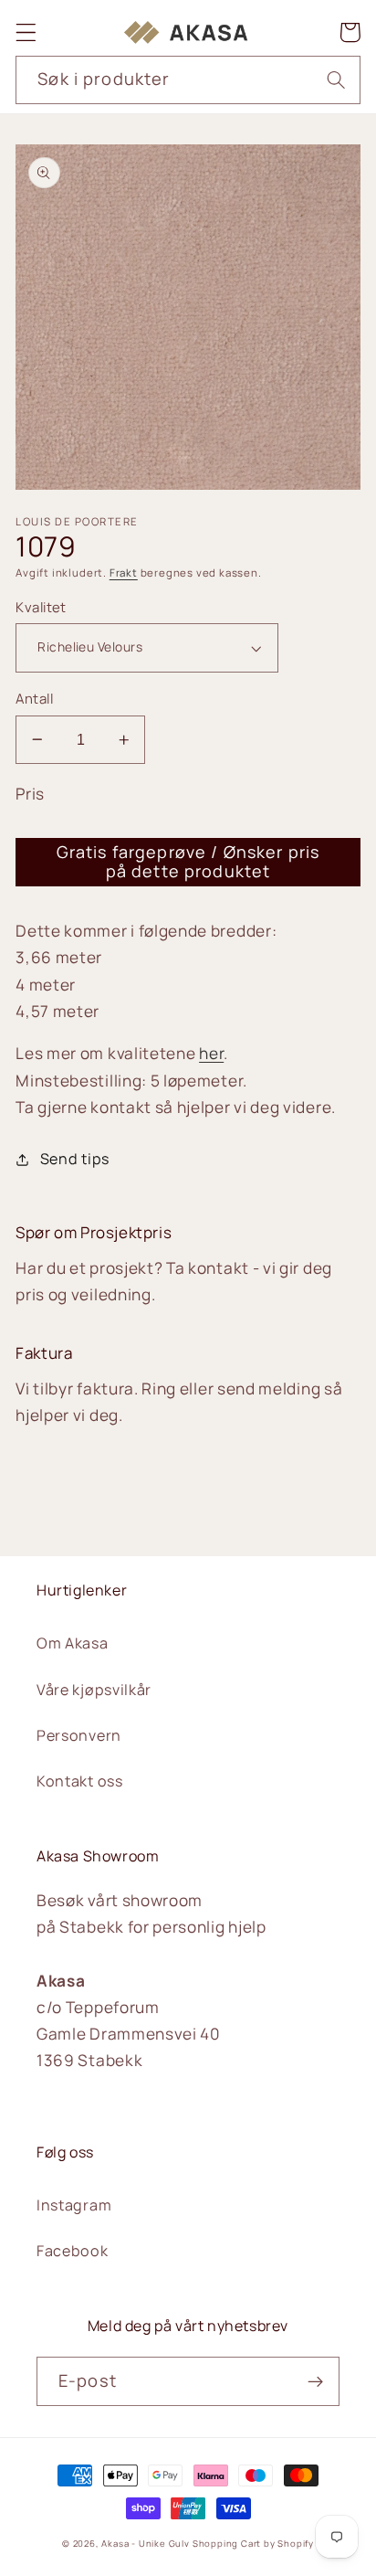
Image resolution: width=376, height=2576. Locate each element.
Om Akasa (73, 1643)
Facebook (73, 2251)
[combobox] (188, 80)
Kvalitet (41, 607)
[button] (26, 32)
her (211, 1053)
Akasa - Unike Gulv (146, 2544)
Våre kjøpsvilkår (94, 1690)
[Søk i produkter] (336, 80)
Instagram (74, 2205)
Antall (34, 698)
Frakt (124, 572)
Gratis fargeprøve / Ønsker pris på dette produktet (188, 861)
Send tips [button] (75, 1159)
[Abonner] (315, 2381)
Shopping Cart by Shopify (253, 2544)
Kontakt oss (80, 1781)
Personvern (79, 1735)
